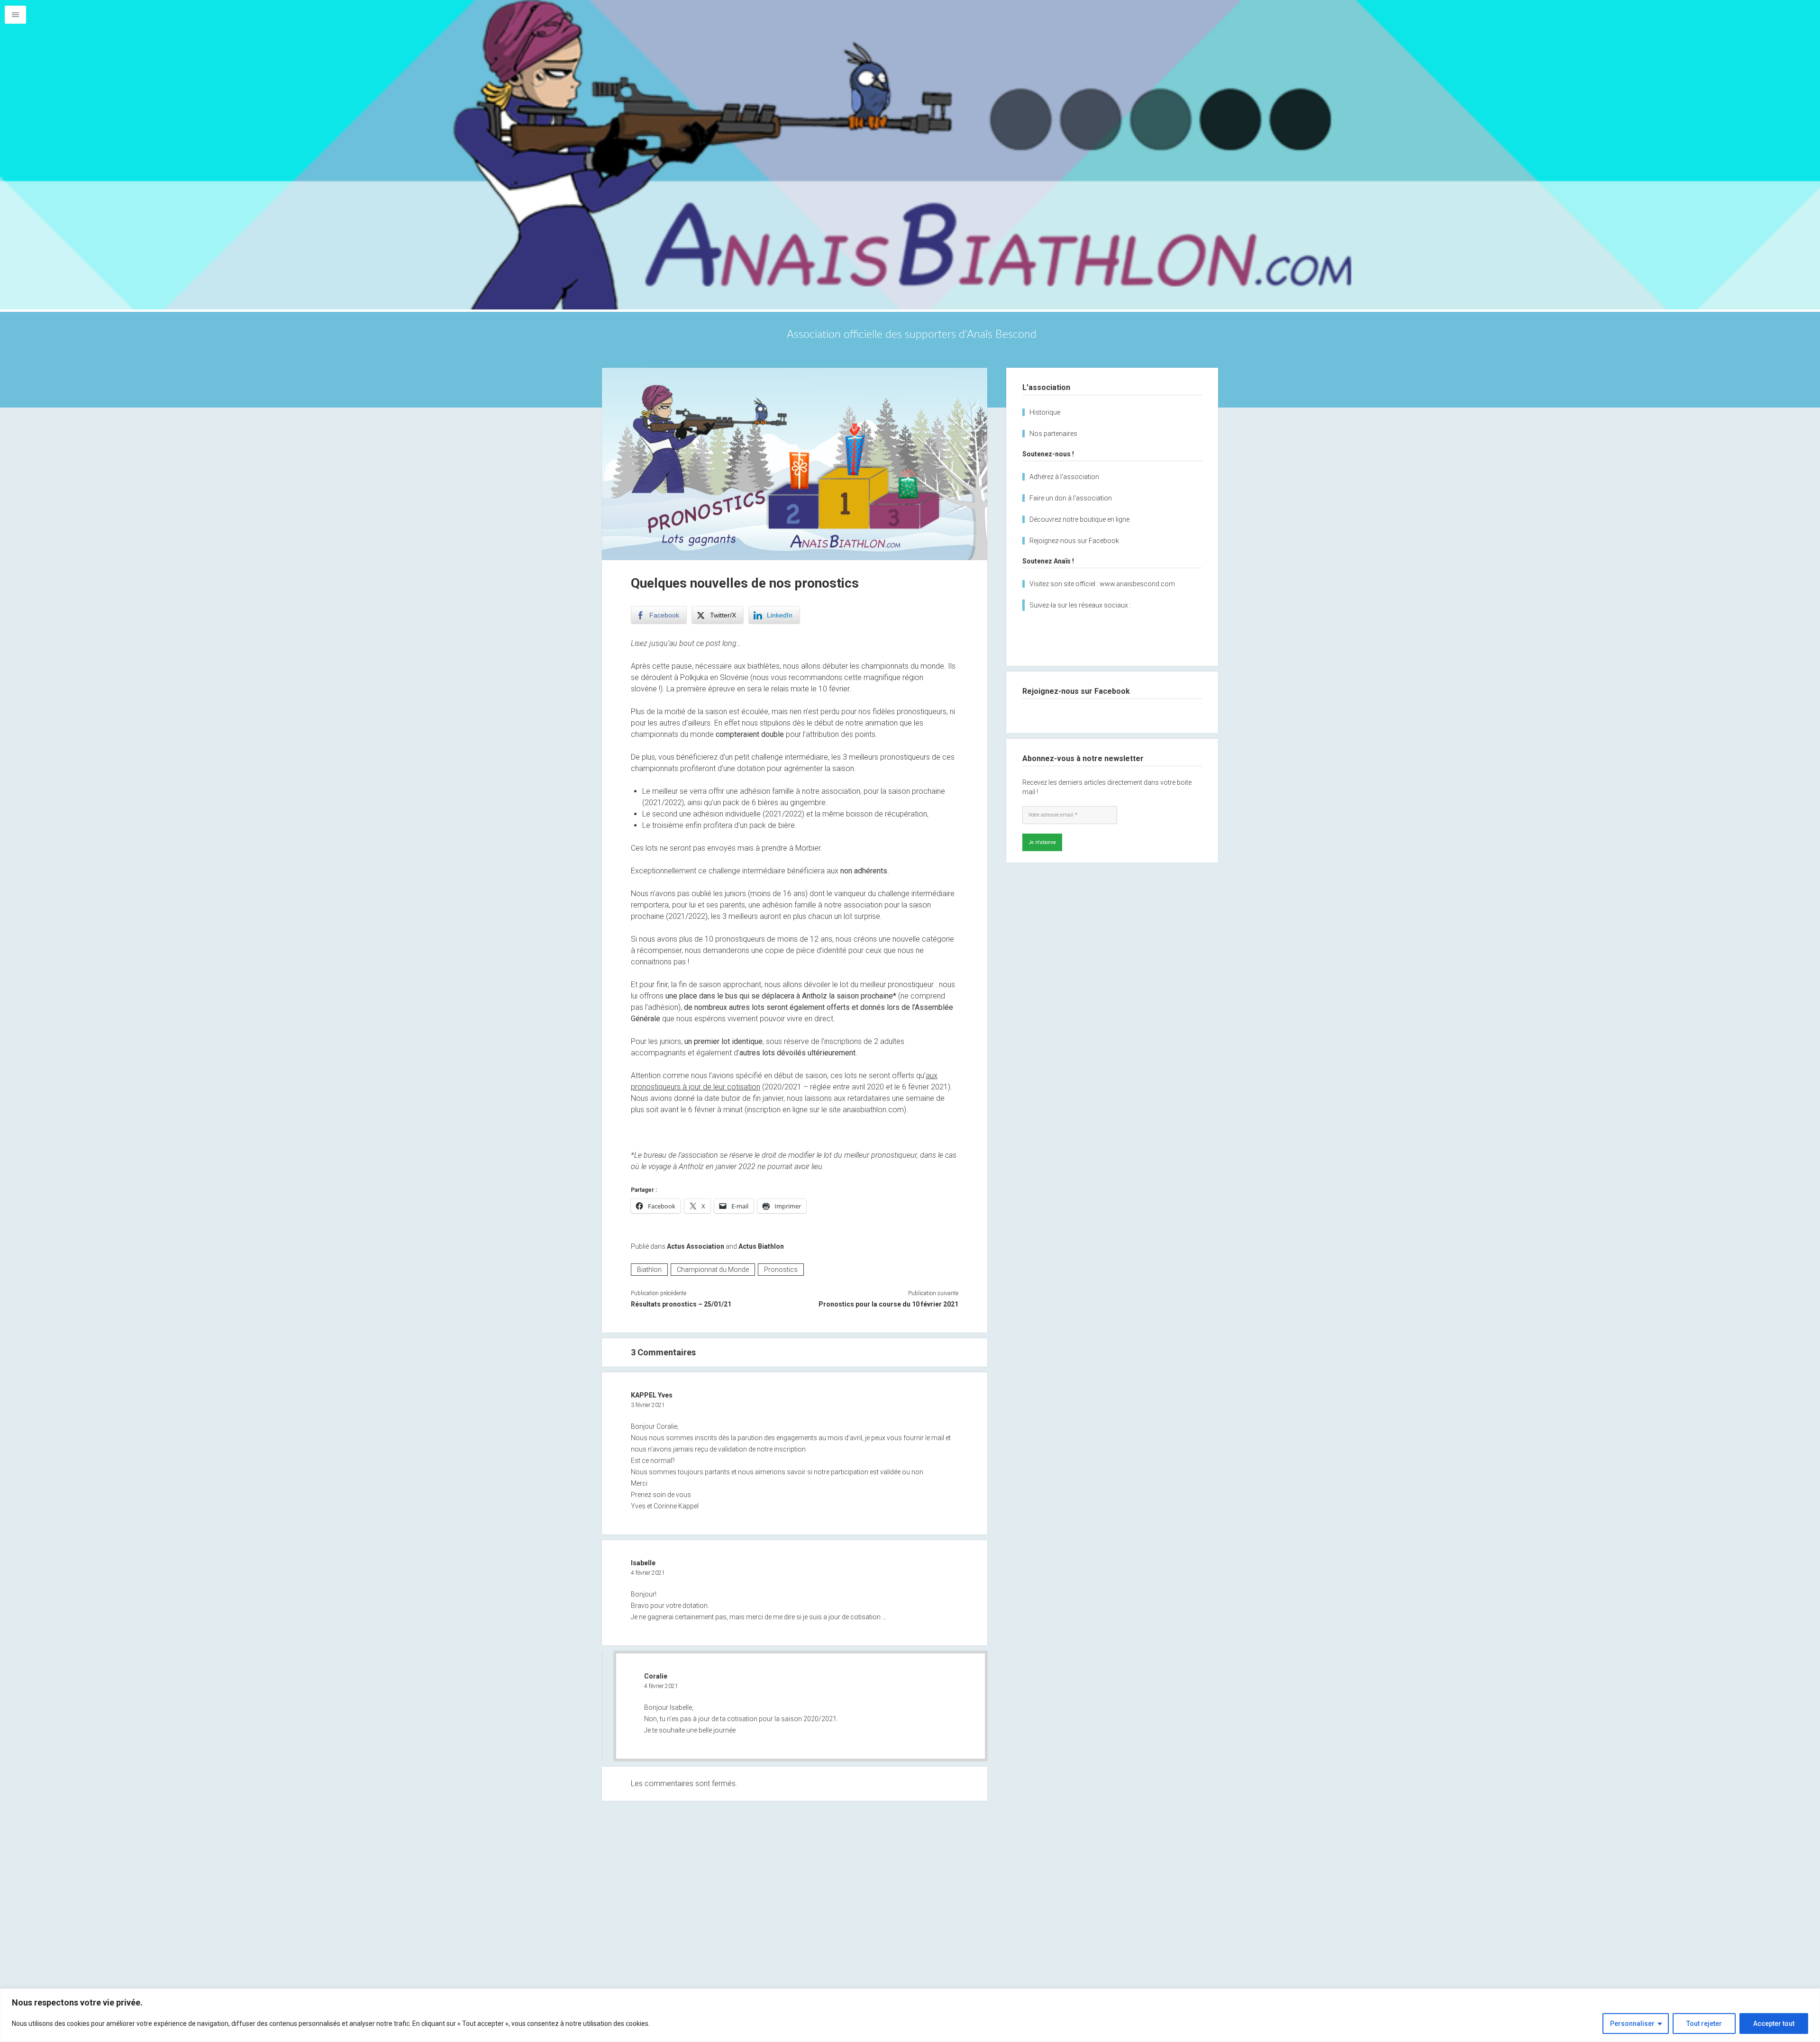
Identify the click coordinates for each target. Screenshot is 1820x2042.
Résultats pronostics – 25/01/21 (681, 1304)
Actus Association (696, 1246)
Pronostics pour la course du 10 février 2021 (888, 1304)
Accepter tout (1774, 2024)
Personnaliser (1632, 2024)
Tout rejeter (1704, 2024)
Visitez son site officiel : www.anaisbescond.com (1102, 584)
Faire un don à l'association (1071, 498)
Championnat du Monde (713, 1270)
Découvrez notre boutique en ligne (1079, 519)
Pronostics (781, 1270)
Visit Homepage (910, 155)
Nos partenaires (1053, 434)
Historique (1045, 412)
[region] (910, 2015)
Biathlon (649, 1270)
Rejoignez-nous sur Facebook (1074, 541)
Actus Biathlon (761, 1246)
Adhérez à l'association (1064, 477)
